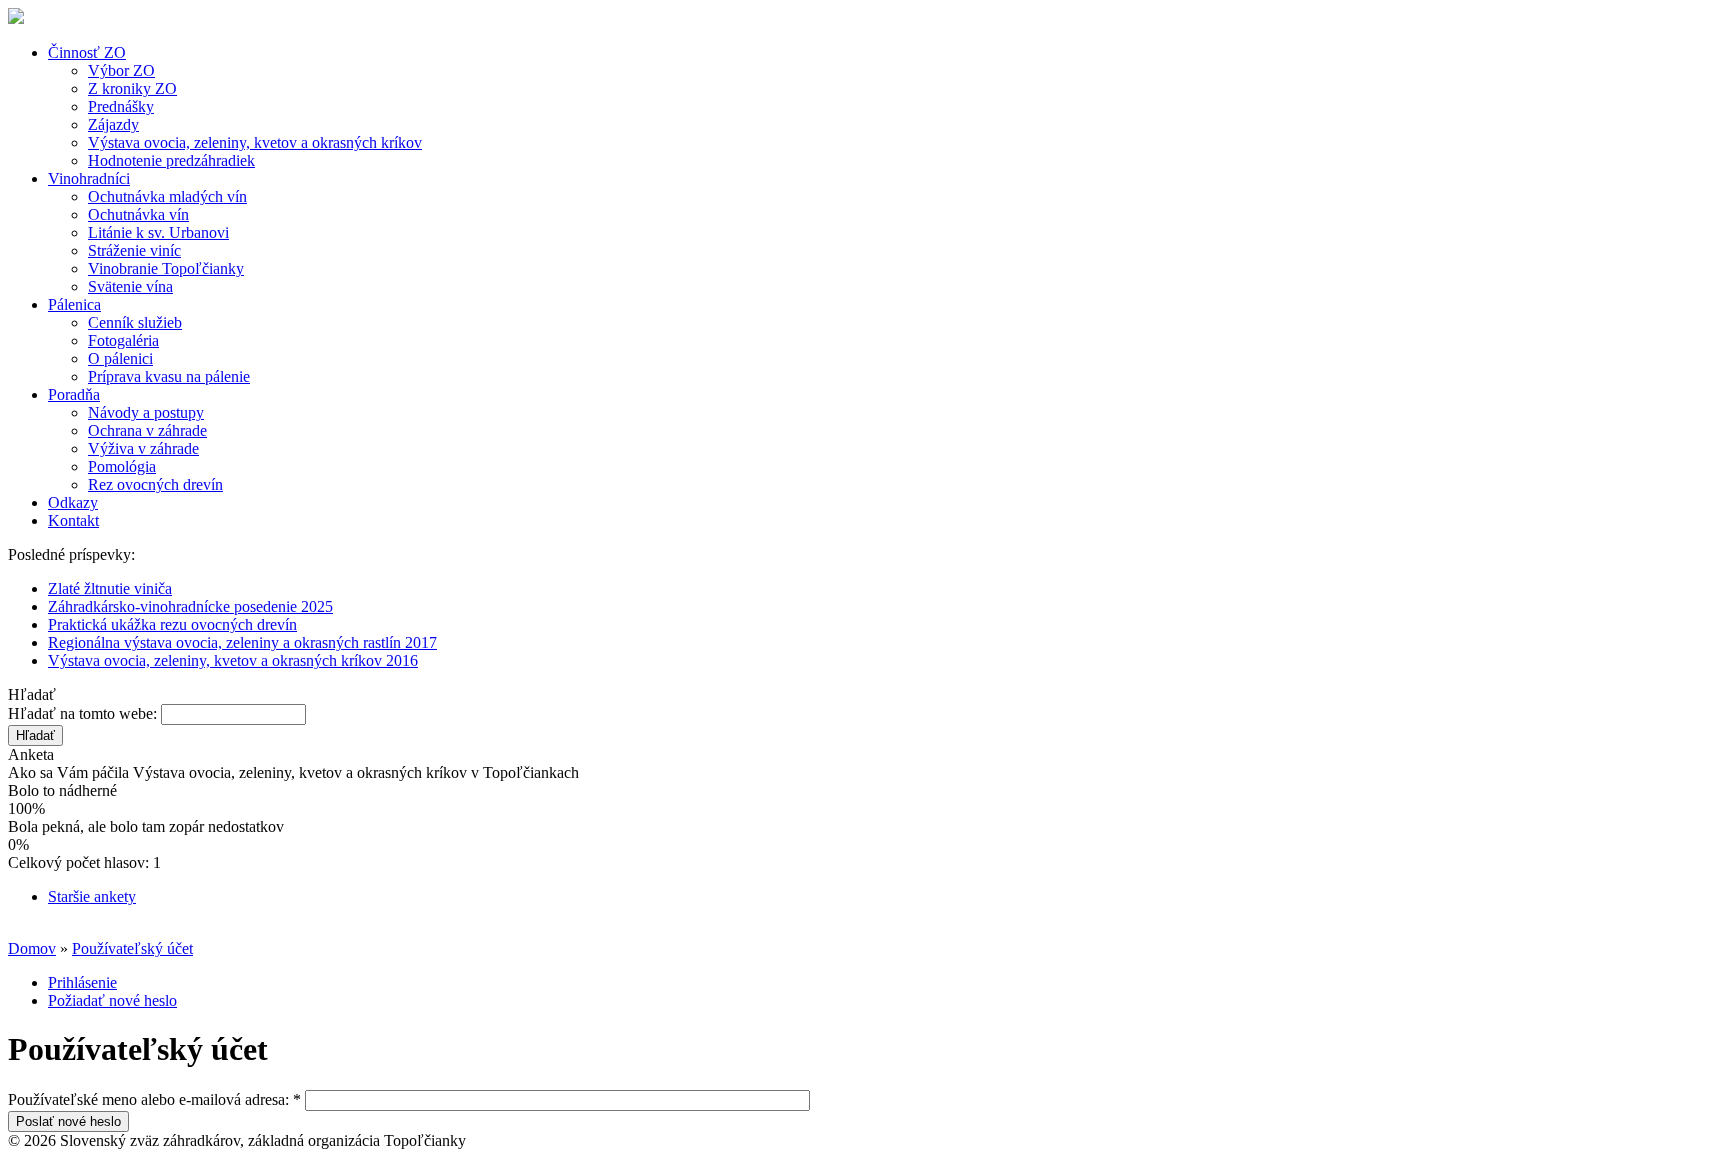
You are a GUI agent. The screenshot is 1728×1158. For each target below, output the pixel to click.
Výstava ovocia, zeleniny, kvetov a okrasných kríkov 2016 (233, 660)
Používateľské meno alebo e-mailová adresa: (154, 1099)
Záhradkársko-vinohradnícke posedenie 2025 (190, 606)
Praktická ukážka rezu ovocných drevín (172, 624)
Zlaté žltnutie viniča (110, 588)
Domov (32, 948)
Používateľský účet (132, 948)
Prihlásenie (82, 982)
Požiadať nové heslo (112, 1000)
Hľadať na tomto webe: (84, 713)
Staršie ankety (92, 896)
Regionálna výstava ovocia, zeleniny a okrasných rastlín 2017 (242, 642)
